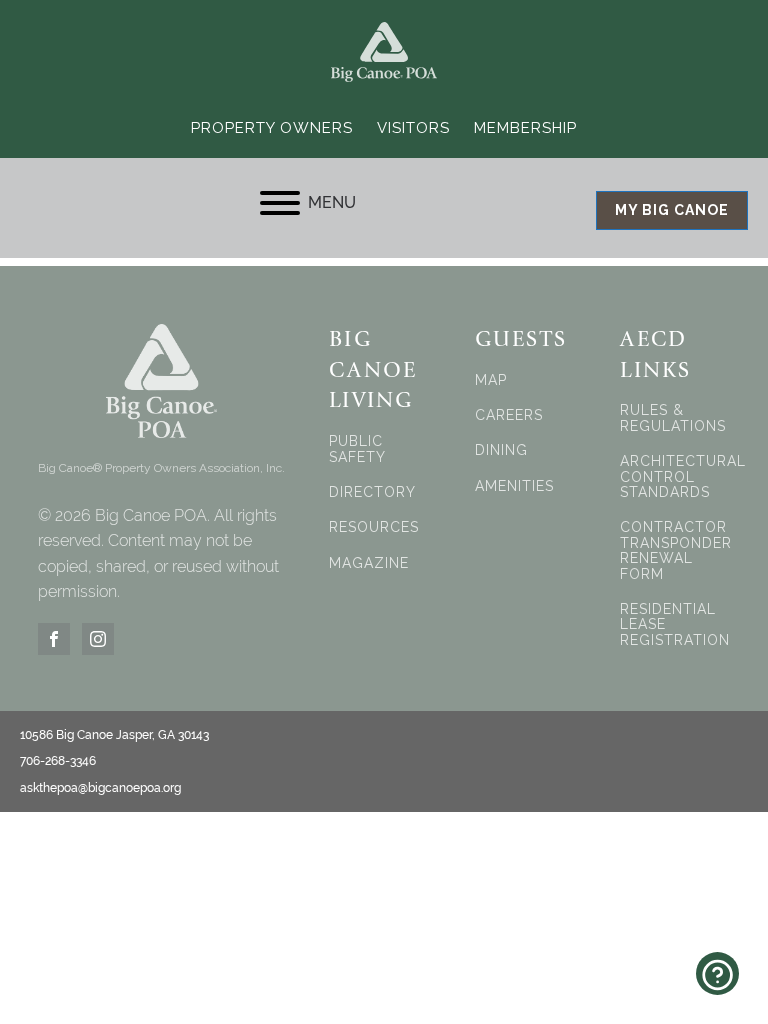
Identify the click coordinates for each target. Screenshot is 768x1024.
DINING (501, 450)
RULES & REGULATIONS (673, 418)
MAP (491, 380)
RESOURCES (374, 527)
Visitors (413, 128)
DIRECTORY (372, 492)
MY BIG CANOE (672, 210)
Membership (525, 128)
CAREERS (509, 415)
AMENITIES (514, 486)
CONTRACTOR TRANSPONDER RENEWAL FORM (676, 550)
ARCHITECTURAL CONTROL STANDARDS (683, 477)
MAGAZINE (369, 563)
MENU (332, 202)
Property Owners (272, 128)
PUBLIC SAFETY (357, 449)
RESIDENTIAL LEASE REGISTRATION (675, 625)
